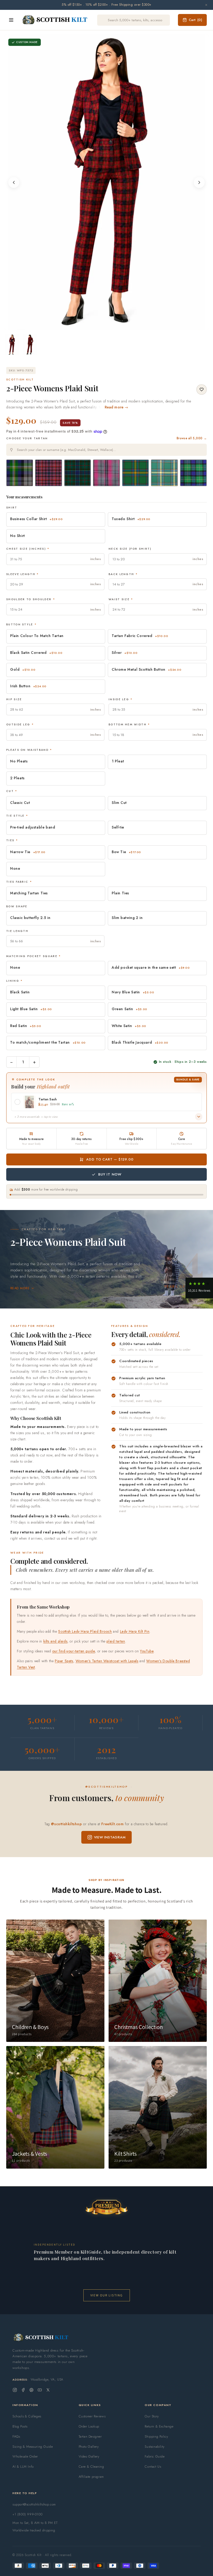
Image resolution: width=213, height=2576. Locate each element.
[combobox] (106, 450)
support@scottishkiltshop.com (34, 2504)
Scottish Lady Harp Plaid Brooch (85, 1631)
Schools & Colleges (27, 2416)
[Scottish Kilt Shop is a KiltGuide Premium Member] (106, 2207)
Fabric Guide (155, 2456)
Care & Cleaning (91, 2467)
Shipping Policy (156, 2436)
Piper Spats (64, 1661)
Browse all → (192, 438)
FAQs (16, 2436)
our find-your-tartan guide (74, 1651)
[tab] (105, 325)
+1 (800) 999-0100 (27, 2514)
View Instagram (110, 1837)
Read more (20, 1288)
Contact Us (153, 2467)
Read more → (117, 407)
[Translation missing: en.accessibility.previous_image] (14, 182)
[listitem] (12, 345)
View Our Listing (107, 2295)
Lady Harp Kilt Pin (135, 1631)
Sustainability (155, 2447)
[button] (199, 1288)
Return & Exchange (159, 2426)
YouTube (147, 1651)
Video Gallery (89, 2456)
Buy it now (110, 1174)
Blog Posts (20, 2426)
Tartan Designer (90, 2436)
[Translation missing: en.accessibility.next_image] (199, 182)
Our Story (152, 2416)
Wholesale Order (25, 2456)
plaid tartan (116, 1641)
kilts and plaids (55, 1641)
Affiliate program (91, 2477)
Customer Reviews (92, 2416)
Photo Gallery (89, 2447)
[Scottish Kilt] (55, 20)
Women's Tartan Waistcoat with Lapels (107, 1661)
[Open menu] (11, 20)
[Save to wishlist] (202, 390)
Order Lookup (89, 2426)
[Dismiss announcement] (206, 5)
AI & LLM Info (23, 2467)
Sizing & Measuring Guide (33, 2447)
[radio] (20, 473)
